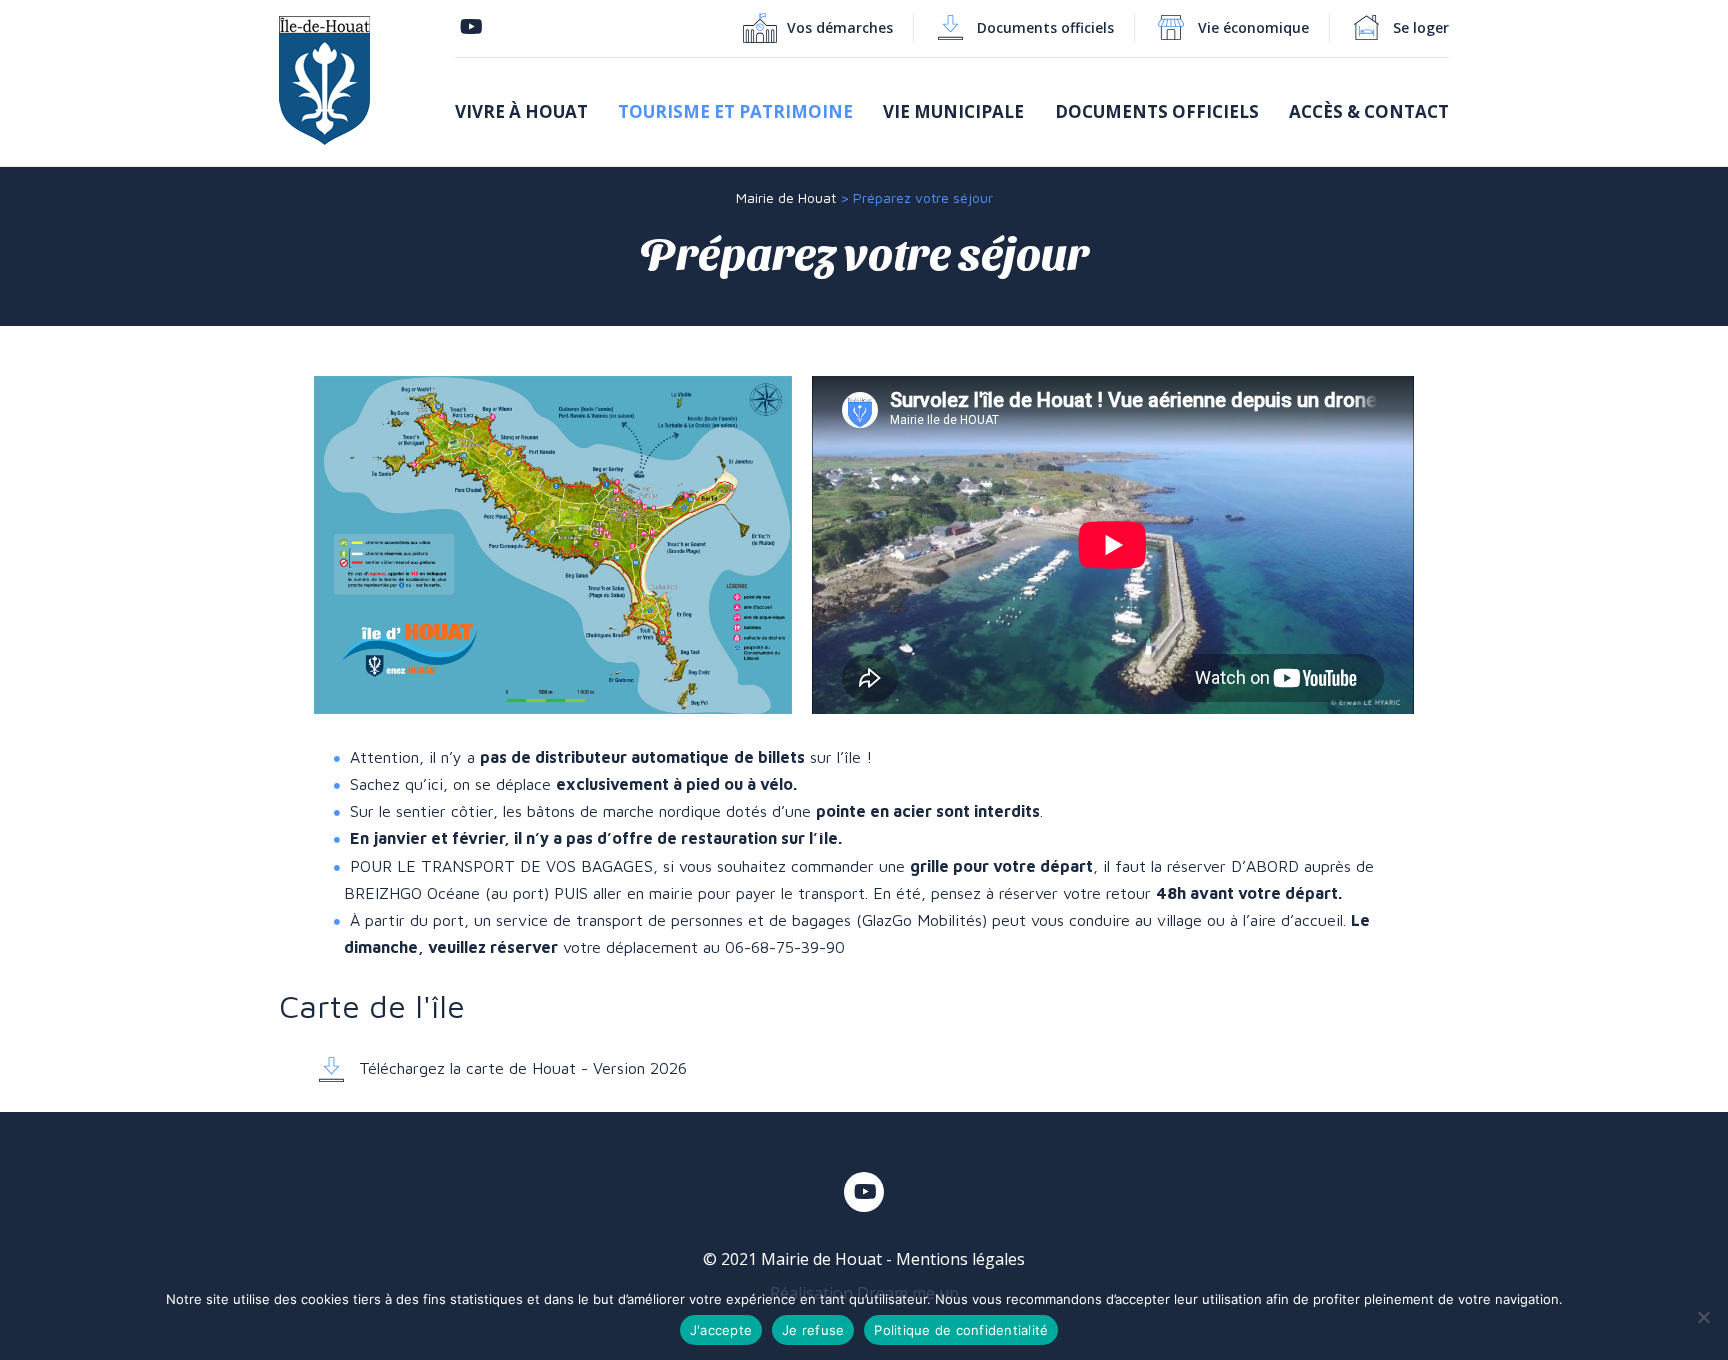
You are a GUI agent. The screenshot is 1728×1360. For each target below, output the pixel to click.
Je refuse (813, 1330)
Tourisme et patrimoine (735, 111)
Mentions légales (960, 1259)
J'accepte (721, 1330)
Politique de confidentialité (961, 1330)
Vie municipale (953, 111)
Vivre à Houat (521, 111)
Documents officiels (1045, 27)
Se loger (1421, 27)
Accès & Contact (1369, 111)
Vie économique (1253, 27)
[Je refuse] (1703, 1317)
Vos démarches (840, 27)
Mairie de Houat (786, 197)
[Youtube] (471, 27)
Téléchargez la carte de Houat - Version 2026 (520, 1068)
